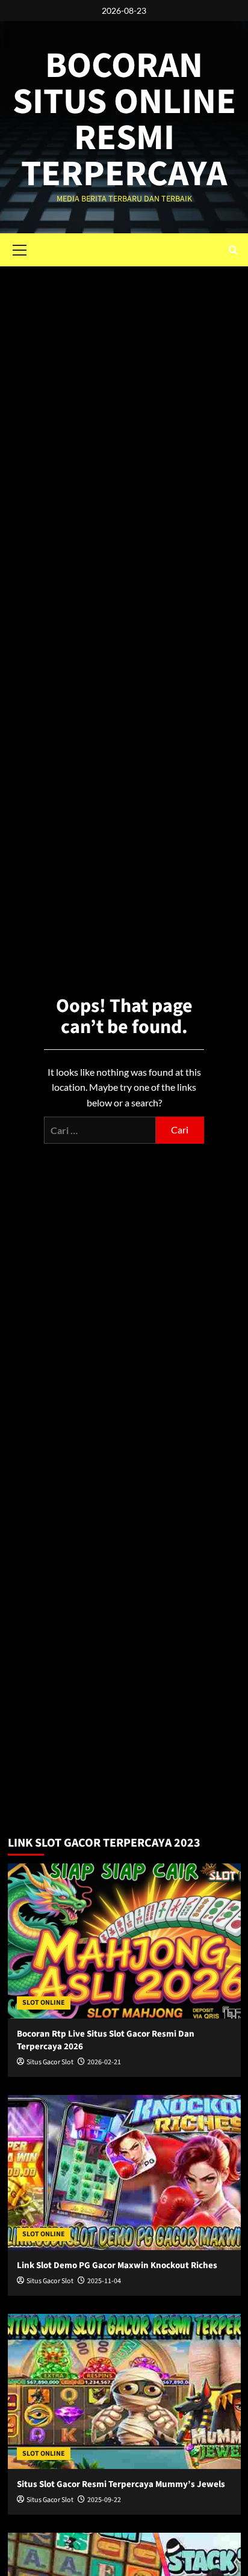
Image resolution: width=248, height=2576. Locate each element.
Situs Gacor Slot (50, 2062)
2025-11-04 (104, 2281)
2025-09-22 (104, 2500)
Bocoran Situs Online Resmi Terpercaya (124, 120)
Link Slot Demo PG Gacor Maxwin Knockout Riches (117, 2265)
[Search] (233, 250)
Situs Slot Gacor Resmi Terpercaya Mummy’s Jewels (121, 2484)
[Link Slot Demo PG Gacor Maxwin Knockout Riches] (124, 2173)
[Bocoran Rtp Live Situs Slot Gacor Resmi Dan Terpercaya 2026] (124, 1941)
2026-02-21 (104, 2062)
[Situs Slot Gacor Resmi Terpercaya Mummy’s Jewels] (124, 2391)
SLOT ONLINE (44, 2003)
